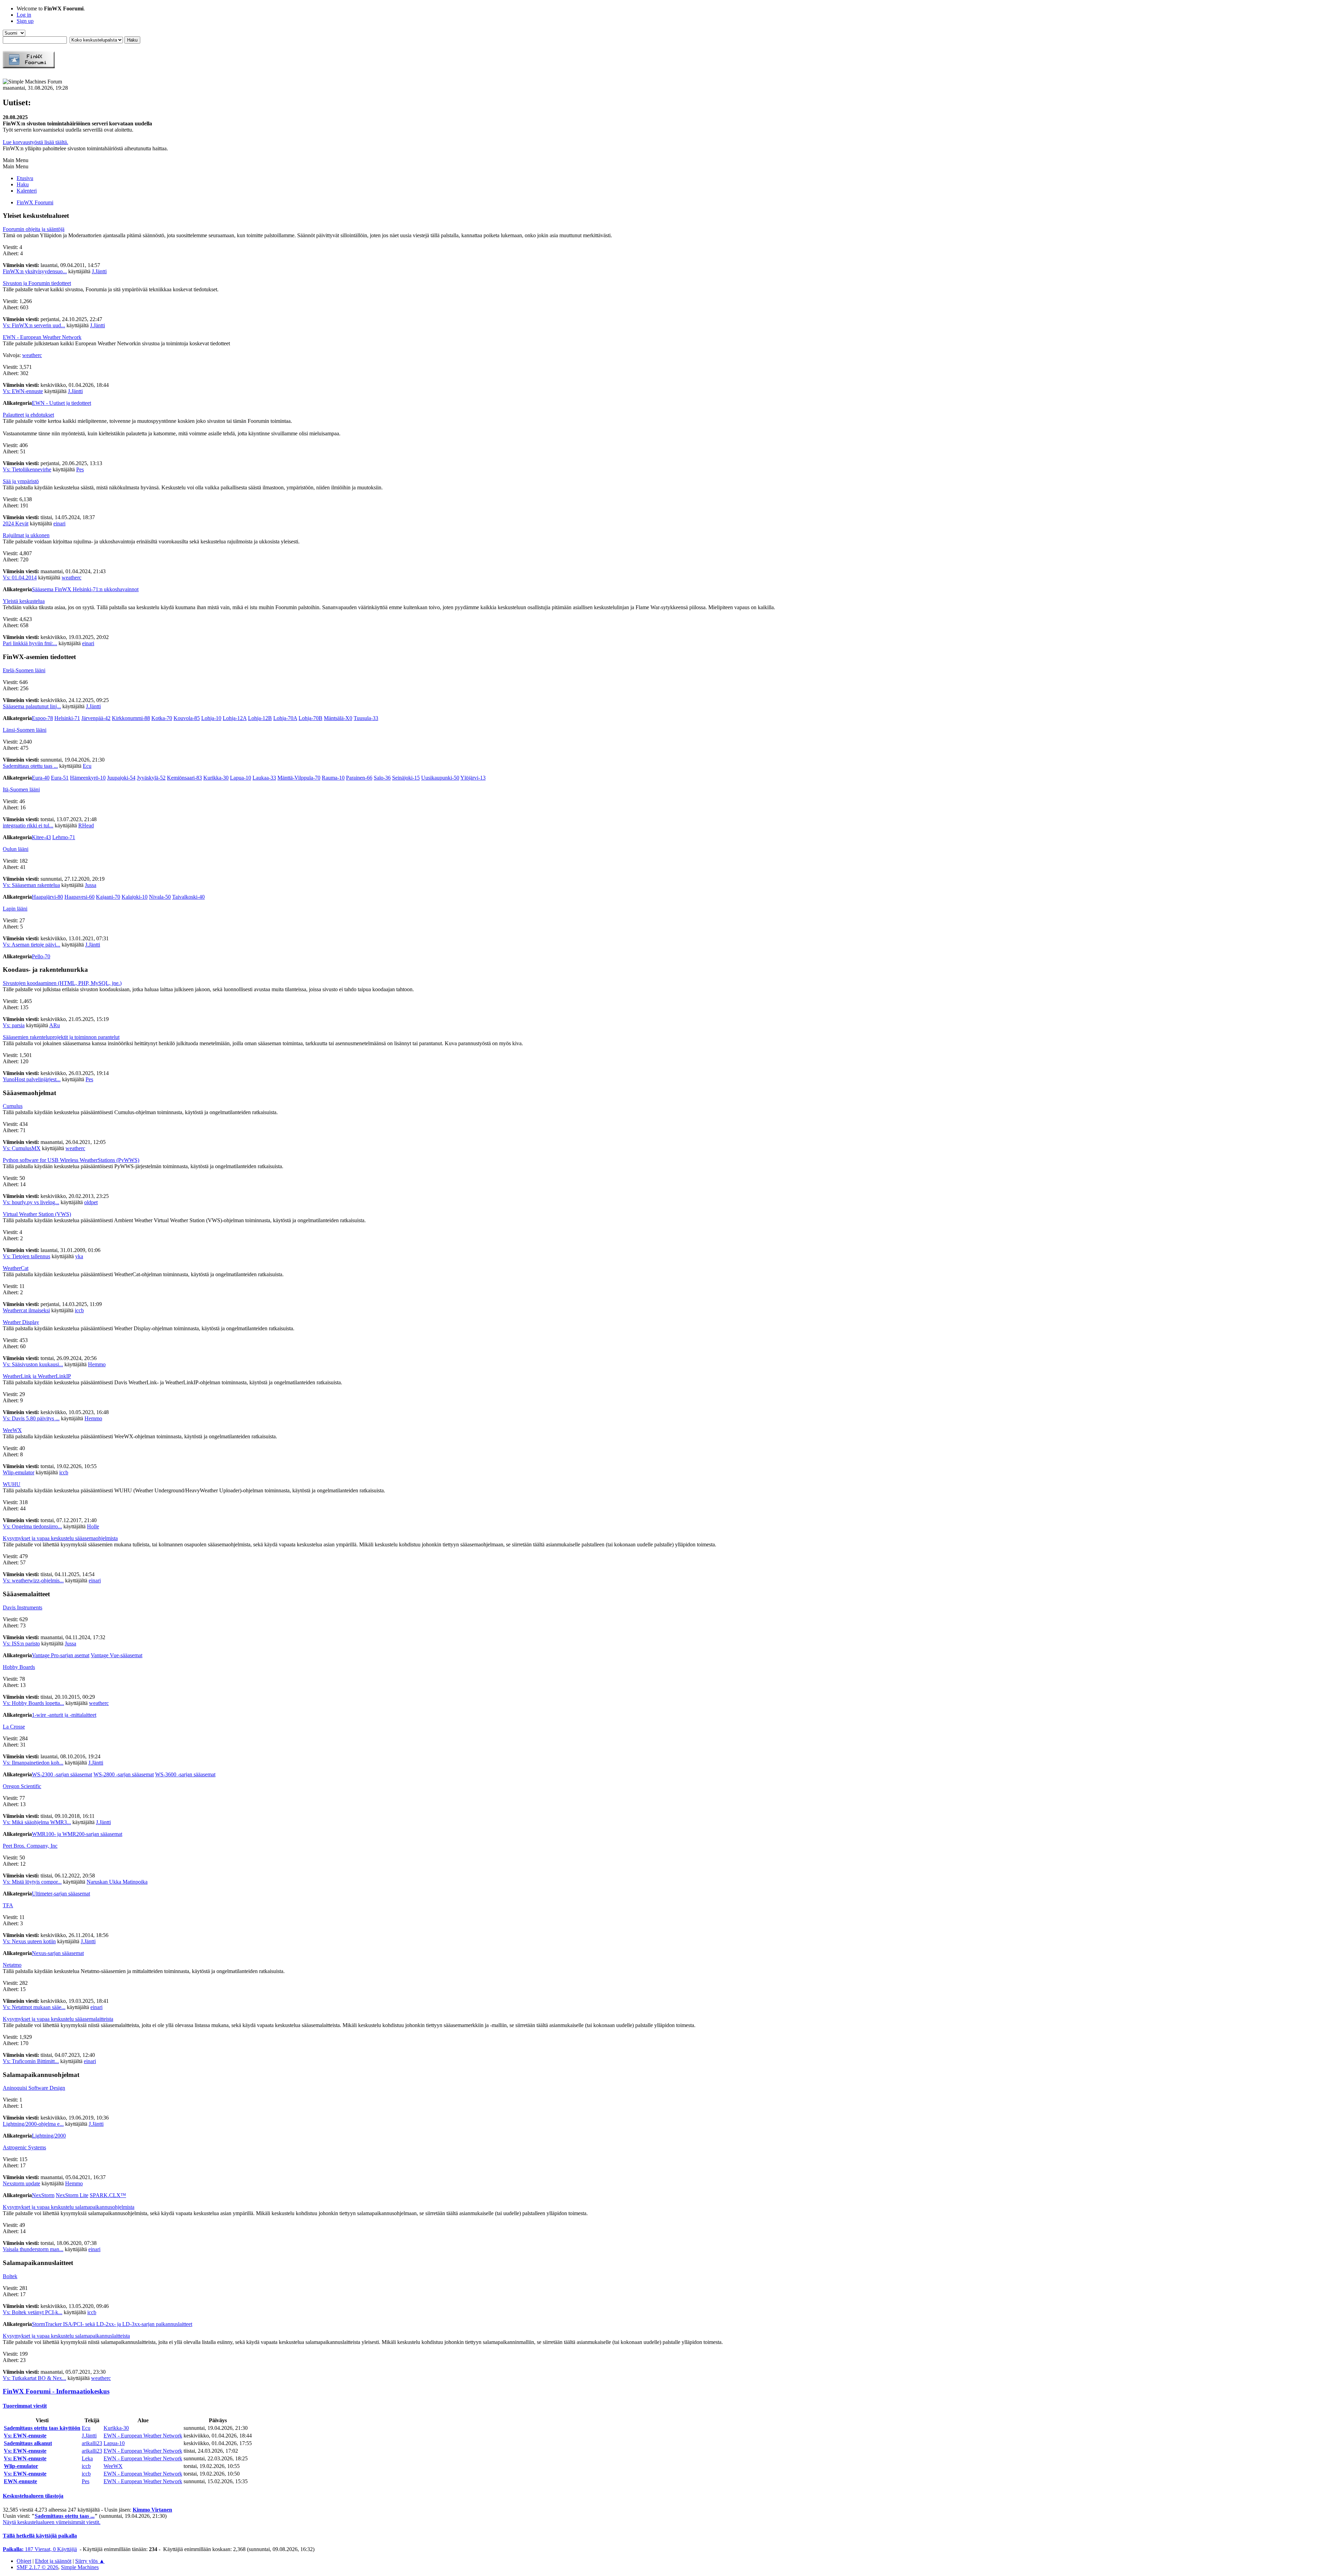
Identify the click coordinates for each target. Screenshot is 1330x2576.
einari (59, 523)
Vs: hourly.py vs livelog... (31, 1202)
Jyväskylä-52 (151, 778)
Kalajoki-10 (135, 897)
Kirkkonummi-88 (131, 718)
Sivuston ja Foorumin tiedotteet (37, 283)
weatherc (32, 355)
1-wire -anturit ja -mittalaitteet (64, 1715)
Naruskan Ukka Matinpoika (117, 1882)
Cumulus (13, 1106)
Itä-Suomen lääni (21, 789)
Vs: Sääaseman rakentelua (31, 885)
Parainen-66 (359, 778)
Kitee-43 (41, 837)
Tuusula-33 (366, 718)
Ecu (87, 766)
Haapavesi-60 (79, 897)
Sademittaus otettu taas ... (30, 766)
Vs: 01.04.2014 (20, 578)
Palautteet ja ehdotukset (28, 415)
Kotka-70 (162, 718)
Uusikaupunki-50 (440, 778)
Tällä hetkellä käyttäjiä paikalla (40, 2536)
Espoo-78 (42, 718)
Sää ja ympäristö (21, 481)
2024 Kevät (16, 523)
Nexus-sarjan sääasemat (58, 1953)
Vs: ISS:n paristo (21, 1644)
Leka (87, 2458)
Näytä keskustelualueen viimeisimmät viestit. (52, 2522)
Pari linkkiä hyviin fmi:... (30, 643)
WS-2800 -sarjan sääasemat (124, 1774)
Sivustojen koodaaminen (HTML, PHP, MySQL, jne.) (62, 983)
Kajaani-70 (108, 897)
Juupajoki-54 (121, 778)
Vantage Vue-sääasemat (117, 1655)
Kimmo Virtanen (152, 2510)
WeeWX (12, 1430)
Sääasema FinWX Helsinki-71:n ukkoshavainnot (85, 589)
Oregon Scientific (22, 1786)
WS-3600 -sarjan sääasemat (185, 1774)
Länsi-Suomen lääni (25, 730)
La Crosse (14, 1727)
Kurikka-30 (216, 778)
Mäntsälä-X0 (338, 718)
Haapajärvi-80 (47, 897)
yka (79, 1256)
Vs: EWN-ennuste (23, 391)
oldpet (91, 1202)
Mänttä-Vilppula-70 (299, 778)
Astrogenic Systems (24, 2147)
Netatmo (12, 1965)
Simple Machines (80, 2567)
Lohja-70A (285, 718)
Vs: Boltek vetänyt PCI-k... (33, 2312)
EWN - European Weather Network (42, 337)
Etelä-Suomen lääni (24, 670)
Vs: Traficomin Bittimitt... (31, 2061)
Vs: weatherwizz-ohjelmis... (33, 1580)
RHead (86, 825)
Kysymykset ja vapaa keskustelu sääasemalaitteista (58, 2019)
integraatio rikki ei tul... (28, 825)
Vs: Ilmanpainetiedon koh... (33, 1763)
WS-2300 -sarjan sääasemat (62, 1774)
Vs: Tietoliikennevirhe (27, 469)
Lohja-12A (235, 718)
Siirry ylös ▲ (90, 2561)
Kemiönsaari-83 (184, 778)
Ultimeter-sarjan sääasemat (61, 1894)
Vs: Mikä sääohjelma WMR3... (37, 1822)
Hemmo (97, 1364)
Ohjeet (24, 2561)
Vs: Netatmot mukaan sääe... (34, 2007)
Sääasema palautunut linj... (32, 706)
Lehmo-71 (64, 837)
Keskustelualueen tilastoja (33, 2496)
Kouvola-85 (187, 718)
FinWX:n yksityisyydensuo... (35, 271)
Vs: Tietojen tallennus (26, 1256)
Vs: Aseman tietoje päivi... (32, 945)
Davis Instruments (23, 1607)
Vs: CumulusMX (22, 1148)
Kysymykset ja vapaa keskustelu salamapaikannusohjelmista (69, 2207)
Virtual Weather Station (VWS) (37, 1214)
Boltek (10, 2276)
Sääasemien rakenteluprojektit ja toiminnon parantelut (61, 1037)
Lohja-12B (260, 718)
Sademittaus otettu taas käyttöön (42, 2428)
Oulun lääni (16, 849)
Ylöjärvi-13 (473, 778)
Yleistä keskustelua (24, 601)
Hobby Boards (19, 1667)
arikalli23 (92, 2443)
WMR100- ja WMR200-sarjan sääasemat (77, 1834)
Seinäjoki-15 (406, 778)
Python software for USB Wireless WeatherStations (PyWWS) (71, 1160)
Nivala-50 (160, 897)
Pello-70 (41, 956)
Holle (93, 1526)
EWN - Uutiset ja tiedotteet (61, 403)
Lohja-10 (211, 718)
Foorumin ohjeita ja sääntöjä (34, 229)
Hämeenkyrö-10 (88, 778)
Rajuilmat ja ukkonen (26, 535)
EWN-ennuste (20, 2481)
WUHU (12, 1484)
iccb (79, 1310)
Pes (80, 469)
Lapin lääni (15, 909)
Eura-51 (60, 778)
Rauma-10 (333, 778)
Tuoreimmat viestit (25, 2406)
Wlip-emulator (19, 1472)
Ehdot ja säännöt (53, 2561)
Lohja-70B (311, 718)
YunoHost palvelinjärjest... (32, 1079)
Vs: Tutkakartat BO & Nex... (34, 2378)
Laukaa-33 (264, 778)
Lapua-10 (241, 778)
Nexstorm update (21, 2183)
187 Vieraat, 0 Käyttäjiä (40, 2549)
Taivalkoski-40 (188, 897)
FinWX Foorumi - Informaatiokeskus (56, 2391)
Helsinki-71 (67, 718)
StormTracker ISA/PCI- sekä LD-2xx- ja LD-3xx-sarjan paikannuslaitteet (112, 2324)
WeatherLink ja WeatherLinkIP (37, 1376)
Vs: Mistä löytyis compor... (32, 1882)
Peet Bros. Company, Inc (30, 1846)
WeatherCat (16, 1268)
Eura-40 (41, 778)
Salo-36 (382, 778)
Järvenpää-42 (96, 718)
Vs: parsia (14, 1025)
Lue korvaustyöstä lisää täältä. (36, 142)
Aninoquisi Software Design (34, 2088)
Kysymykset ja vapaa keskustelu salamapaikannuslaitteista (66, 2336)
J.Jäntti (99, 271)
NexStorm (43, 2195)
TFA (8, 1905)
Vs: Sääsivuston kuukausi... (33, 1364)
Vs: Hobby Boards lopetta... (33, 1703)
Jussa (91, 885)
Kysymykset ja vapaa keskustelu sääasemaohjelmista (60, 1538)
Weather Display (21, 1322)
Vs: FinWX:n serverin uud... (34, 325)
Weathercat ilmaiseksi (26, 1310)
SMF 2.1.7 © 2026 (37, 2567)
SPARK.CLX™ (108, 2195)
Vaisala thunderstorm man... (33, 2249)
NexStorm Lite (72, 2195)
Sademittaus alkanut (28, 2443)
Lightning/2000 (49, 2136)
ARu (55, 1025)
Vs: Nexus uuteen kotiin (29, 1941)
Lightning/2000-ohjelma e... (33, 2124)
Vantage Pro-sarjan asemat (61, 1655)
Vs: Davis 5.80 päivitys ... (31, 1418)
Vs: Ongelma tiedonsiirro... (32, 1526)
